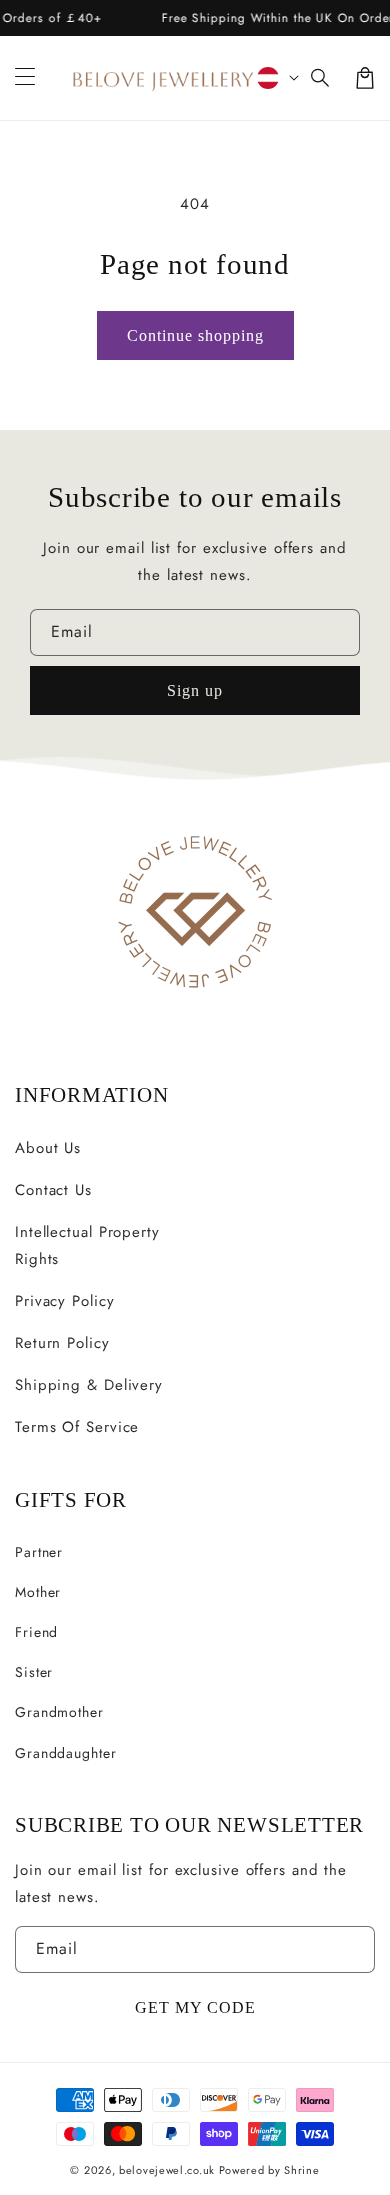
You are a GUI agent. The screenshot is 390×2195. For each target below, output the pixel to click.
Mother (38, 1592)
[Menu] (25, 78)
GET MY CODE (195, 2007)
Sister (34, 1672)
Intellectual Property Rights (87, 1245)
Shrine (301, 2170)
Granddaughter (66, 1753)
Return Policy (62, 1343)
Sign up (195, 690)
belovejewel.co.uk (167, 2170)
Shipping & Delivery (89, 1385)
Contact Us (53, 1190)
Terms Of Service (77, 1427)
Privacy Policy (65, 1301)
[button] (321, 78)
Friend (36, 1632)
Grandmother (59, 1712)
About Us (48, 1148)
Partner (39, 1552)
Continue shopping (195, 335)
